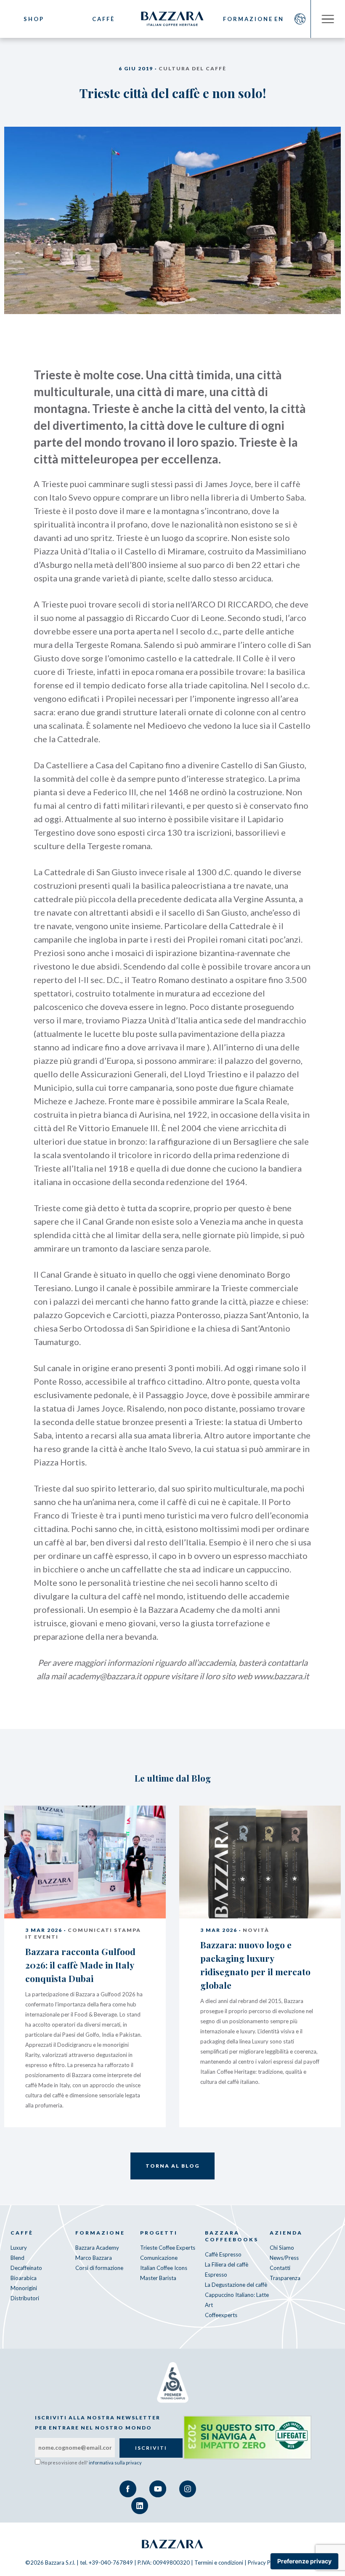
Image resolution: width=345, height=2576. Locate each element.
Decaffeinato (26, 2268)
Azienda (286, 2233)
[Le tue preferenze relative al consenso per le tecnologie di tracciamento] (304, 2561)
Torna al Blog (172, 2166)
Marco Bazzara (94, 2258)
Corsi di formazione (99, 2268)
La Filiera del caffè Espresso (227, 2270)
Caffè (103, 19)
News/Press (284, 2258)
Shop (34, 19)
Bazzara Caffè (172, 19)
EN (279, 19)
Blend (17, 2258)
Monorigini (24, 2288)
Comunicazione (159, 2258)
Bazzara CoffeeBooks (232, 2236)
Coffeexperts (221, 2315)
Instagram (188, 2489)
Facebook (128, 2489)
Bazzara (172, 2544)
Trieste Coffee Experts (168, 2248)
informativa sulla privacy (115, 2463)
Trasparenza (285, 2278)
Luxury (19, 2248)
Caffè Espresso (223, 2254)
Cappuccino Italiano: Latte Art (237, 2300)
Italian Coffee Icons (164, 2268)
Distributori (25, 2298)
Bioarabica (24, 2278)
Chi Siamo (282, 2248)
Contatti (280, 2268)
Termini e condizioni (219, 2563)
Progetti (159, 2233)
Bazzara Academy (97, 2248)
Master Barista (158, 2278)
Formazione (242, 19)
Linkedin (140, 2506)
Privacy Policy (265, 2563)
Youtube (158, 2489)
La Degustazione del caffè (236, 2285)
